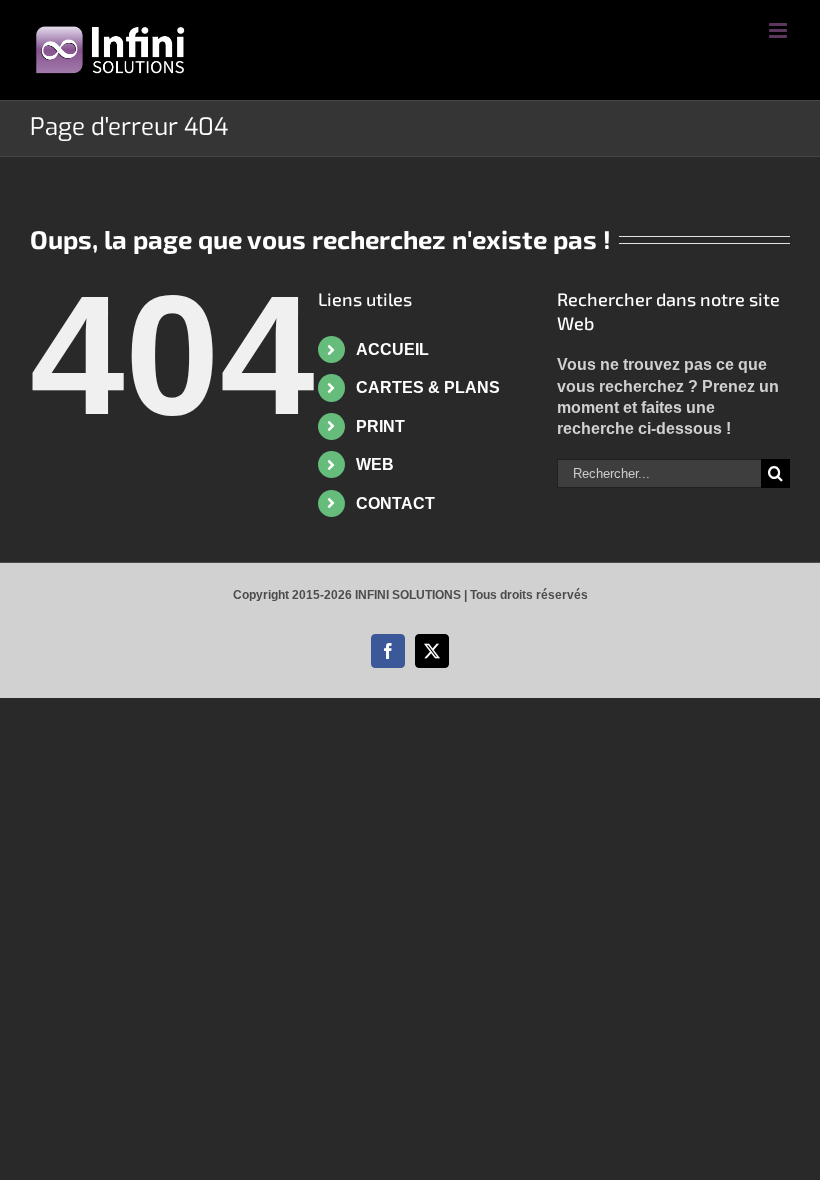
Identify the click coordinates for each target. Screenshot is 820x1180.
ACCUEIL (392, 349)
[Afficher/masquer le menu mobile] (779, 30)
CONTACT (395, 503)
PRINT (380, 426)
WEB (375, 464)
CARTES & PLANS (428, 387)
